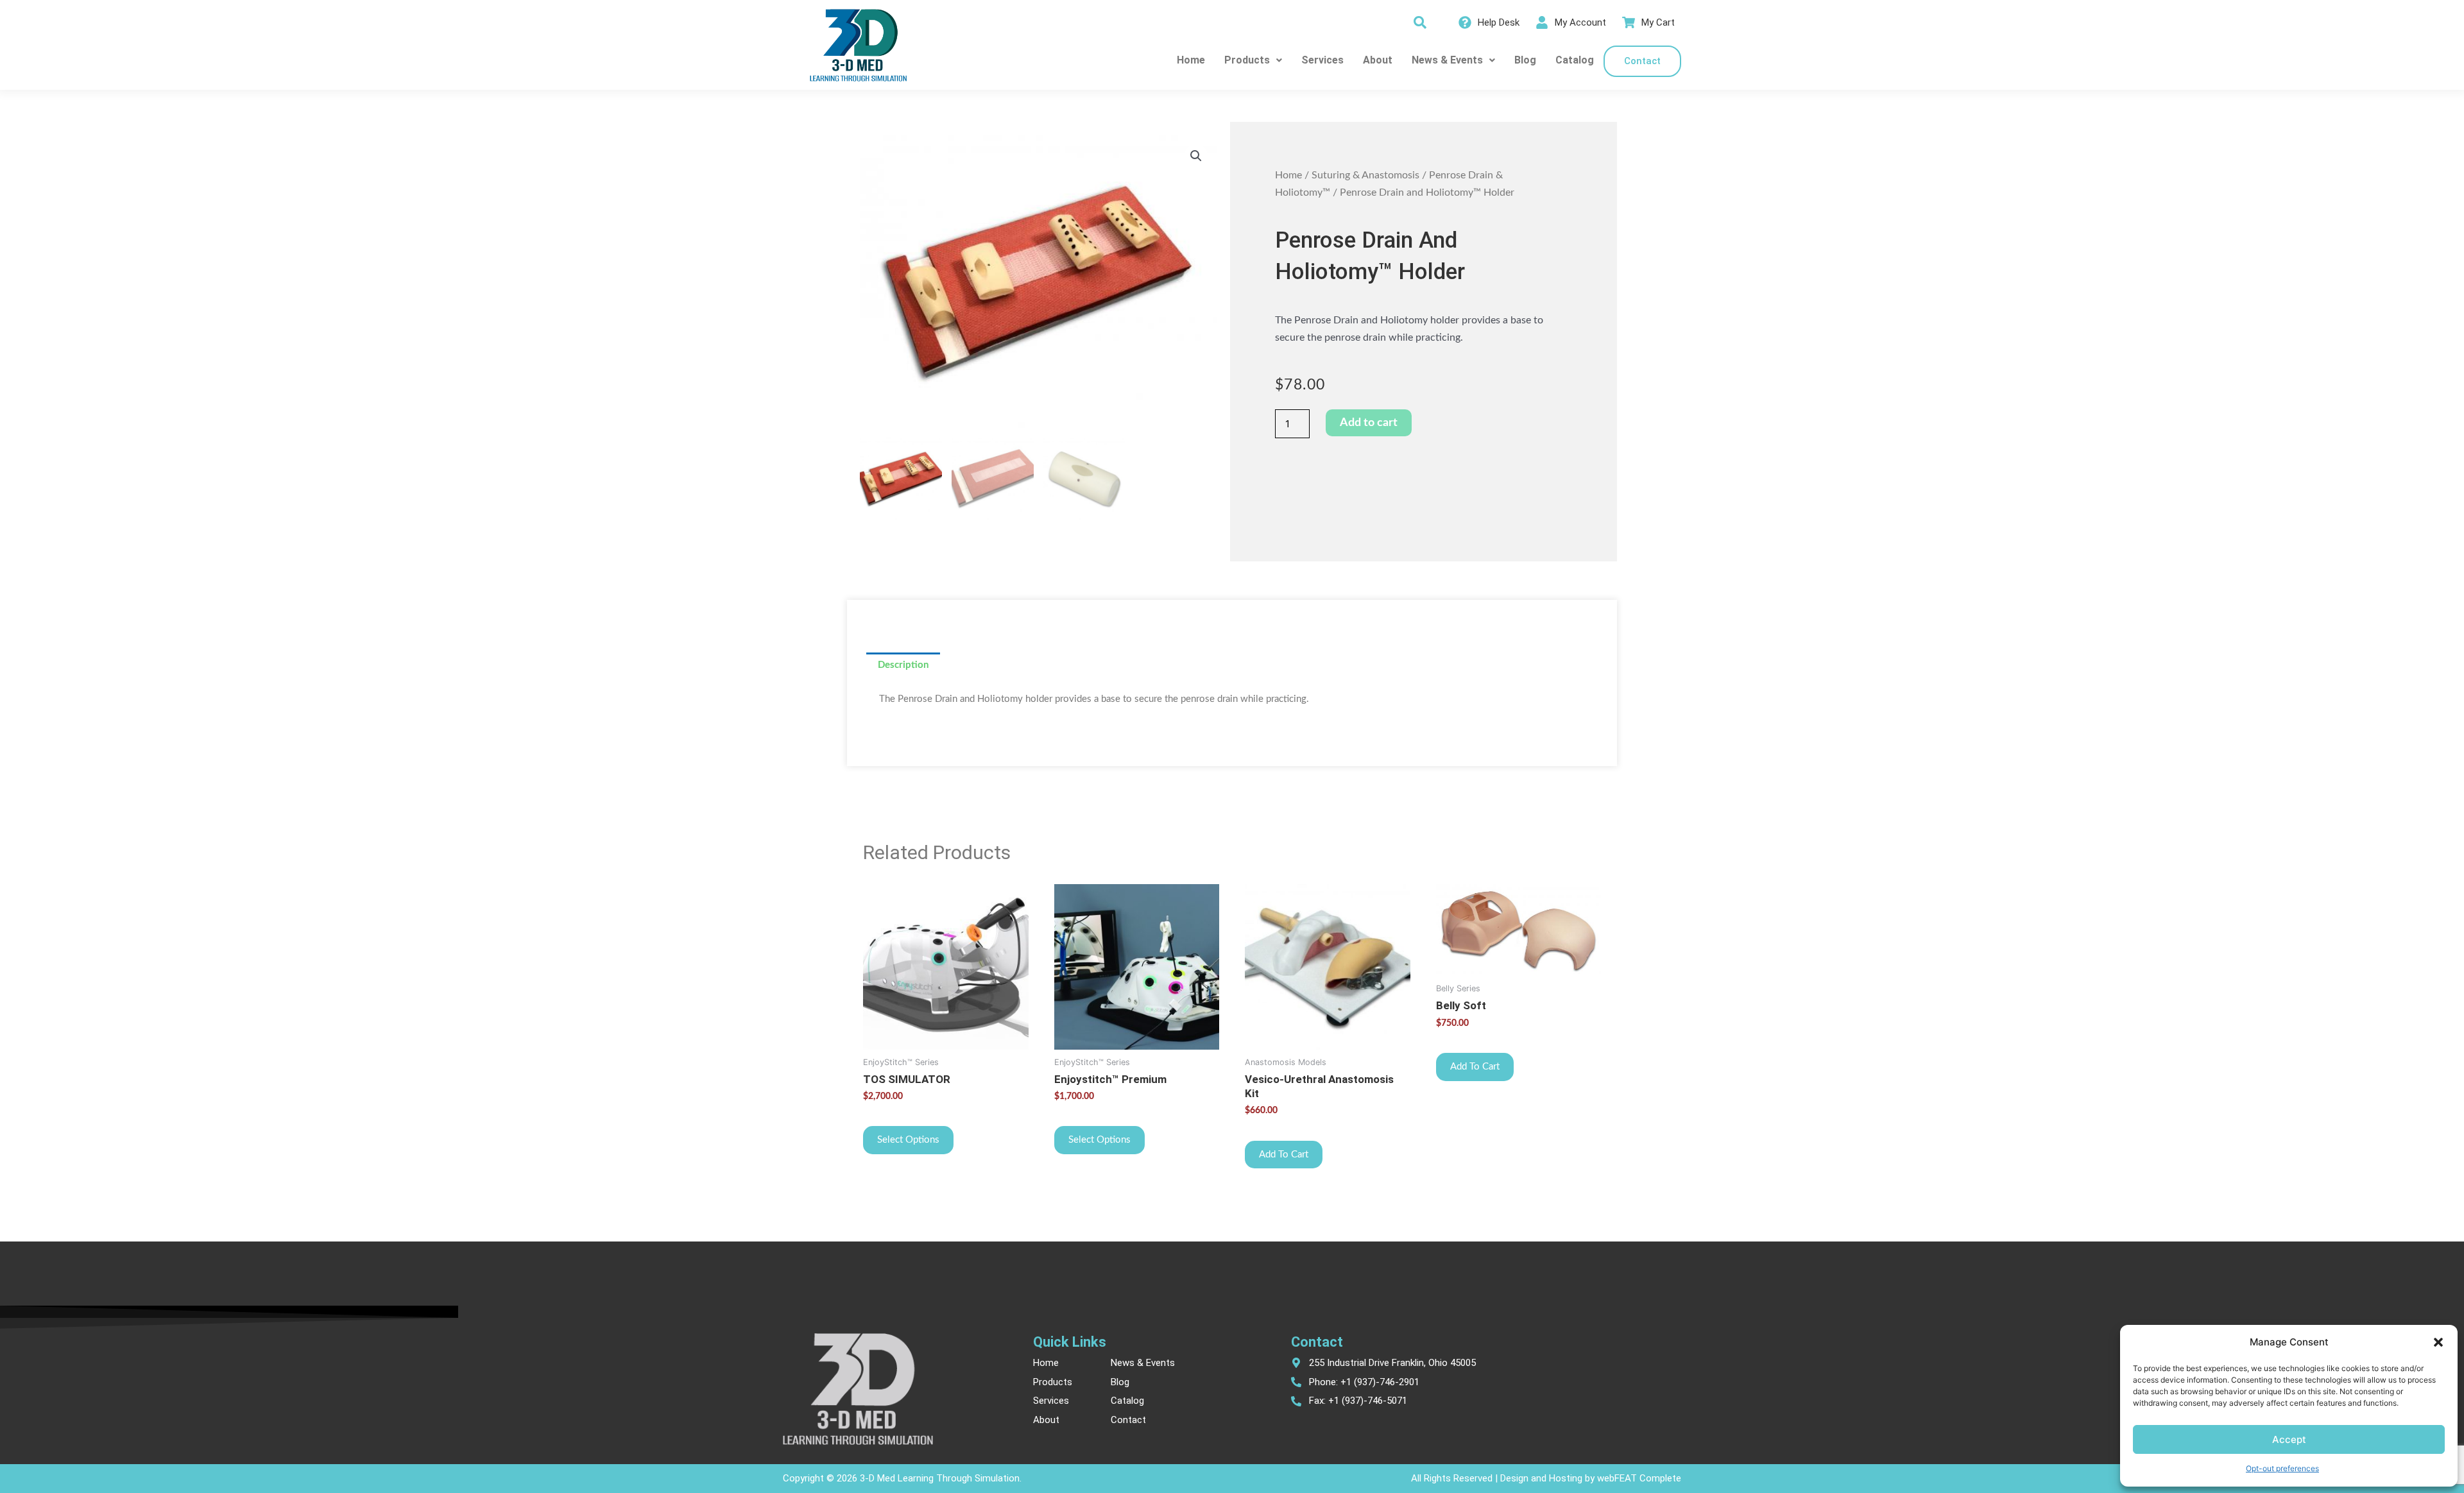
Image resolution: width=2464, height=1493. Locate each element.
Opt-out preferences (2282, 1468)
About (1378, 60)
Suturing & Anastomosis (1365, 175)
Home (1191, 60)
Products (1247, 60)
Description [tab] (903, 665)
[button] (2438, 1342)
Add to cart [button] (1284, 1155)
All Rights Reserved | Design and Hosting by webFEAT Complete (1546, 1478)
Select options (908, 1140)
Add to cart (1369, 423)
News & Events (1447, 60)
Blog (1525, 60)
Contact (1642, 61)
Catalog (1575, 60)
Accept (2289, 1439)
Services (1322, 60)
